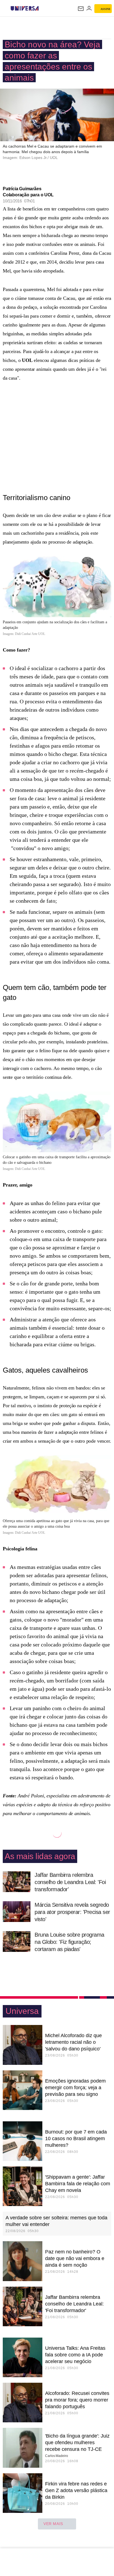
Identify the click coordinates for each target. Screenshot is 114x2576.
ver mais (53, 2524)
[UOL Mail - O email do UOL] (81, 9)
